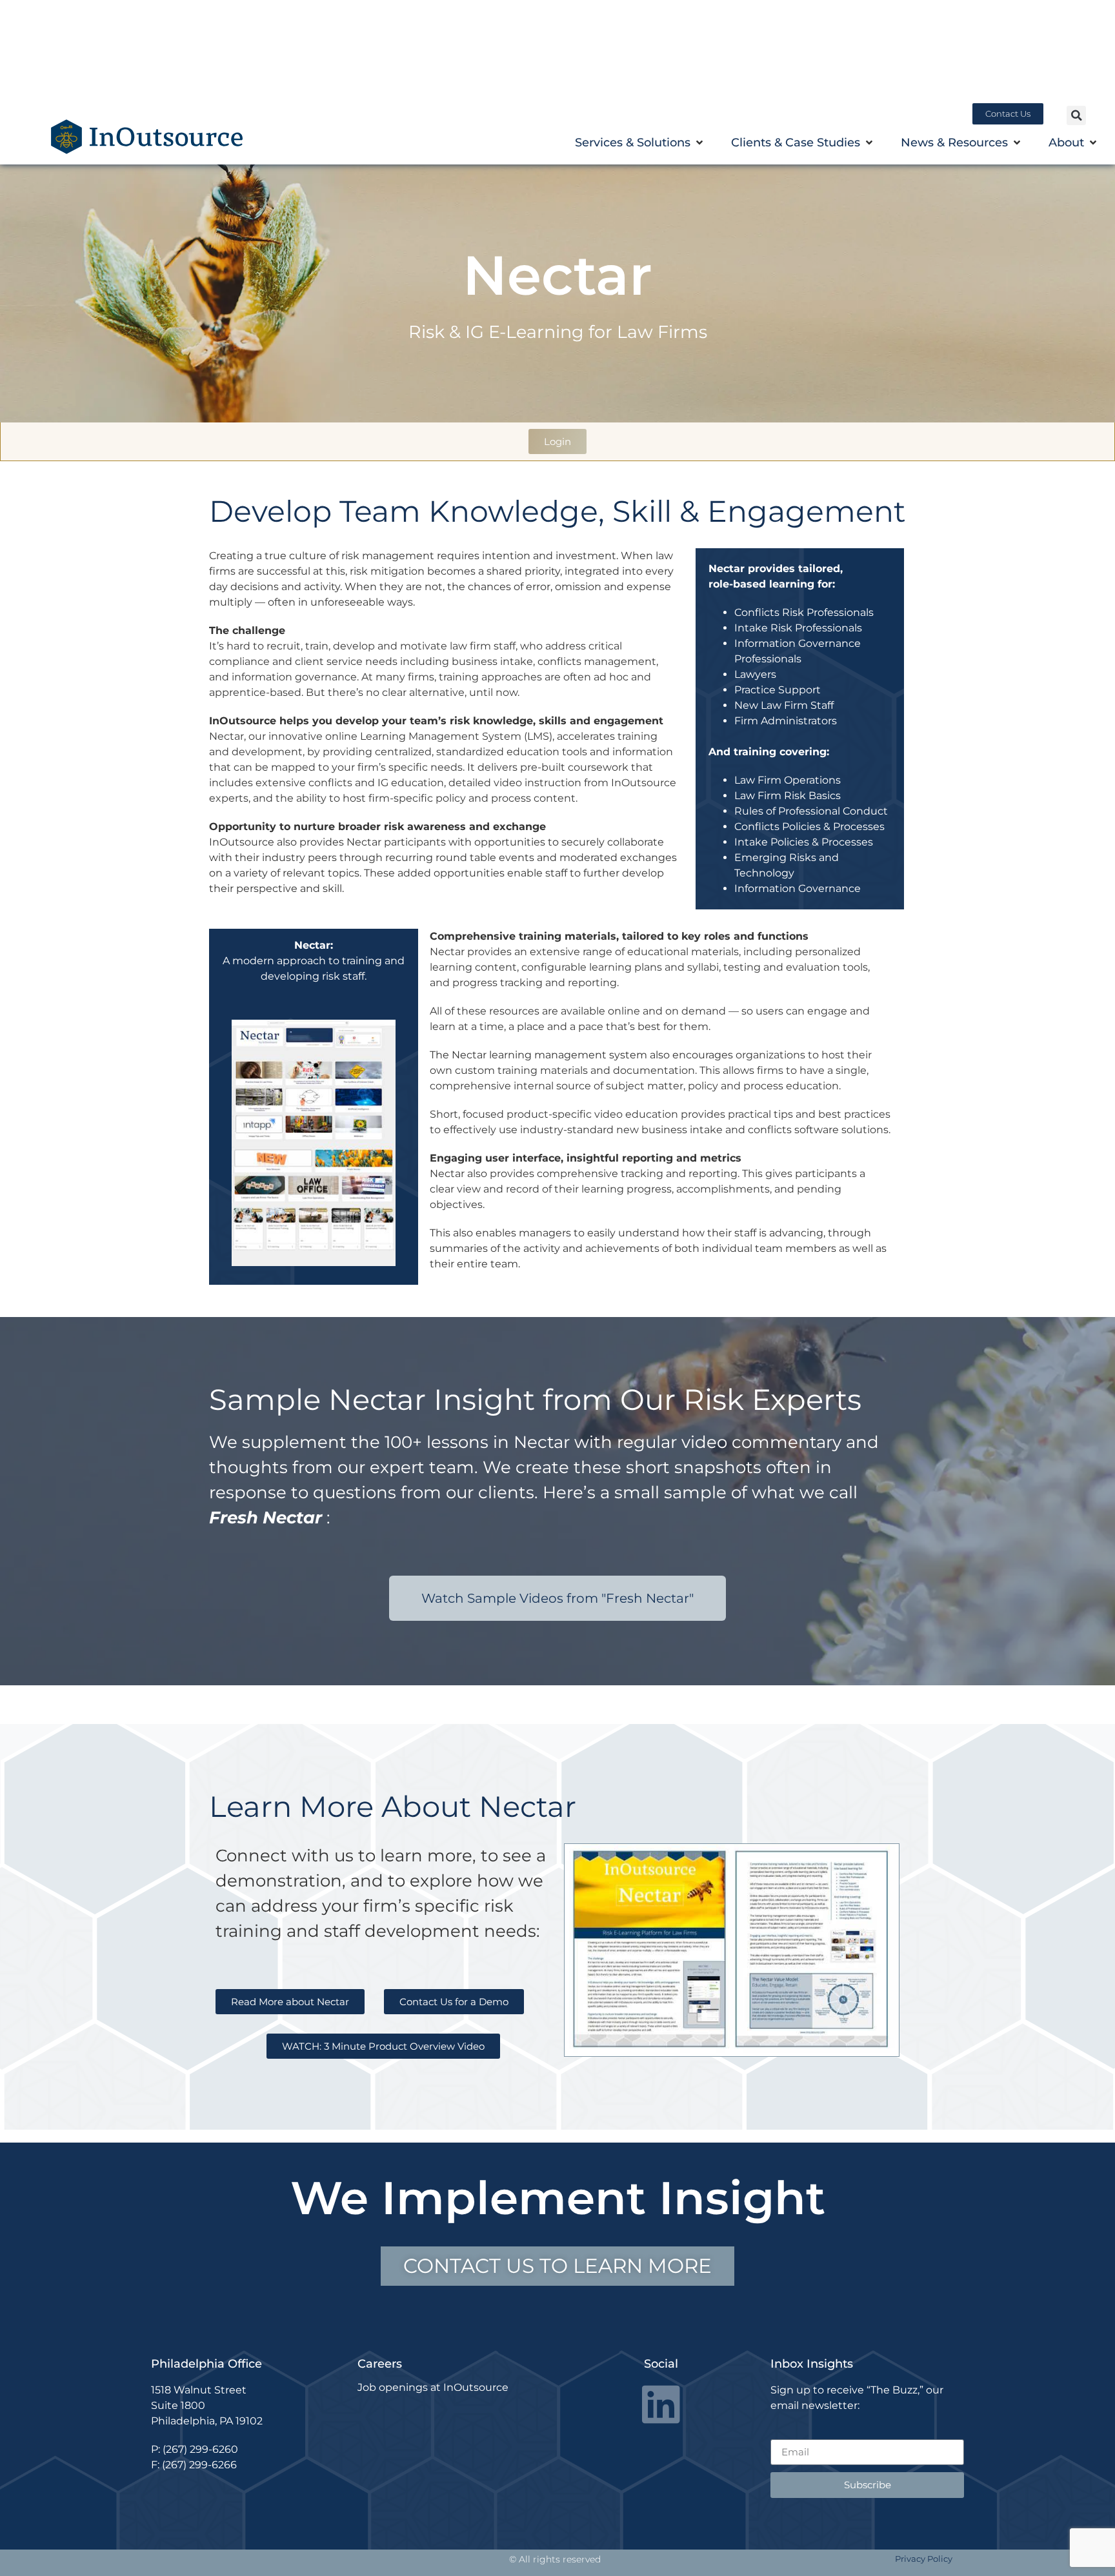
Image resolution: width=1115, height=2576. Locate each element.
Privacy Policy (924, 2559)
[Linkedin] (661, 2404)
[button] (1076, 115)
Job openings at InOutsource (433, 2387)
